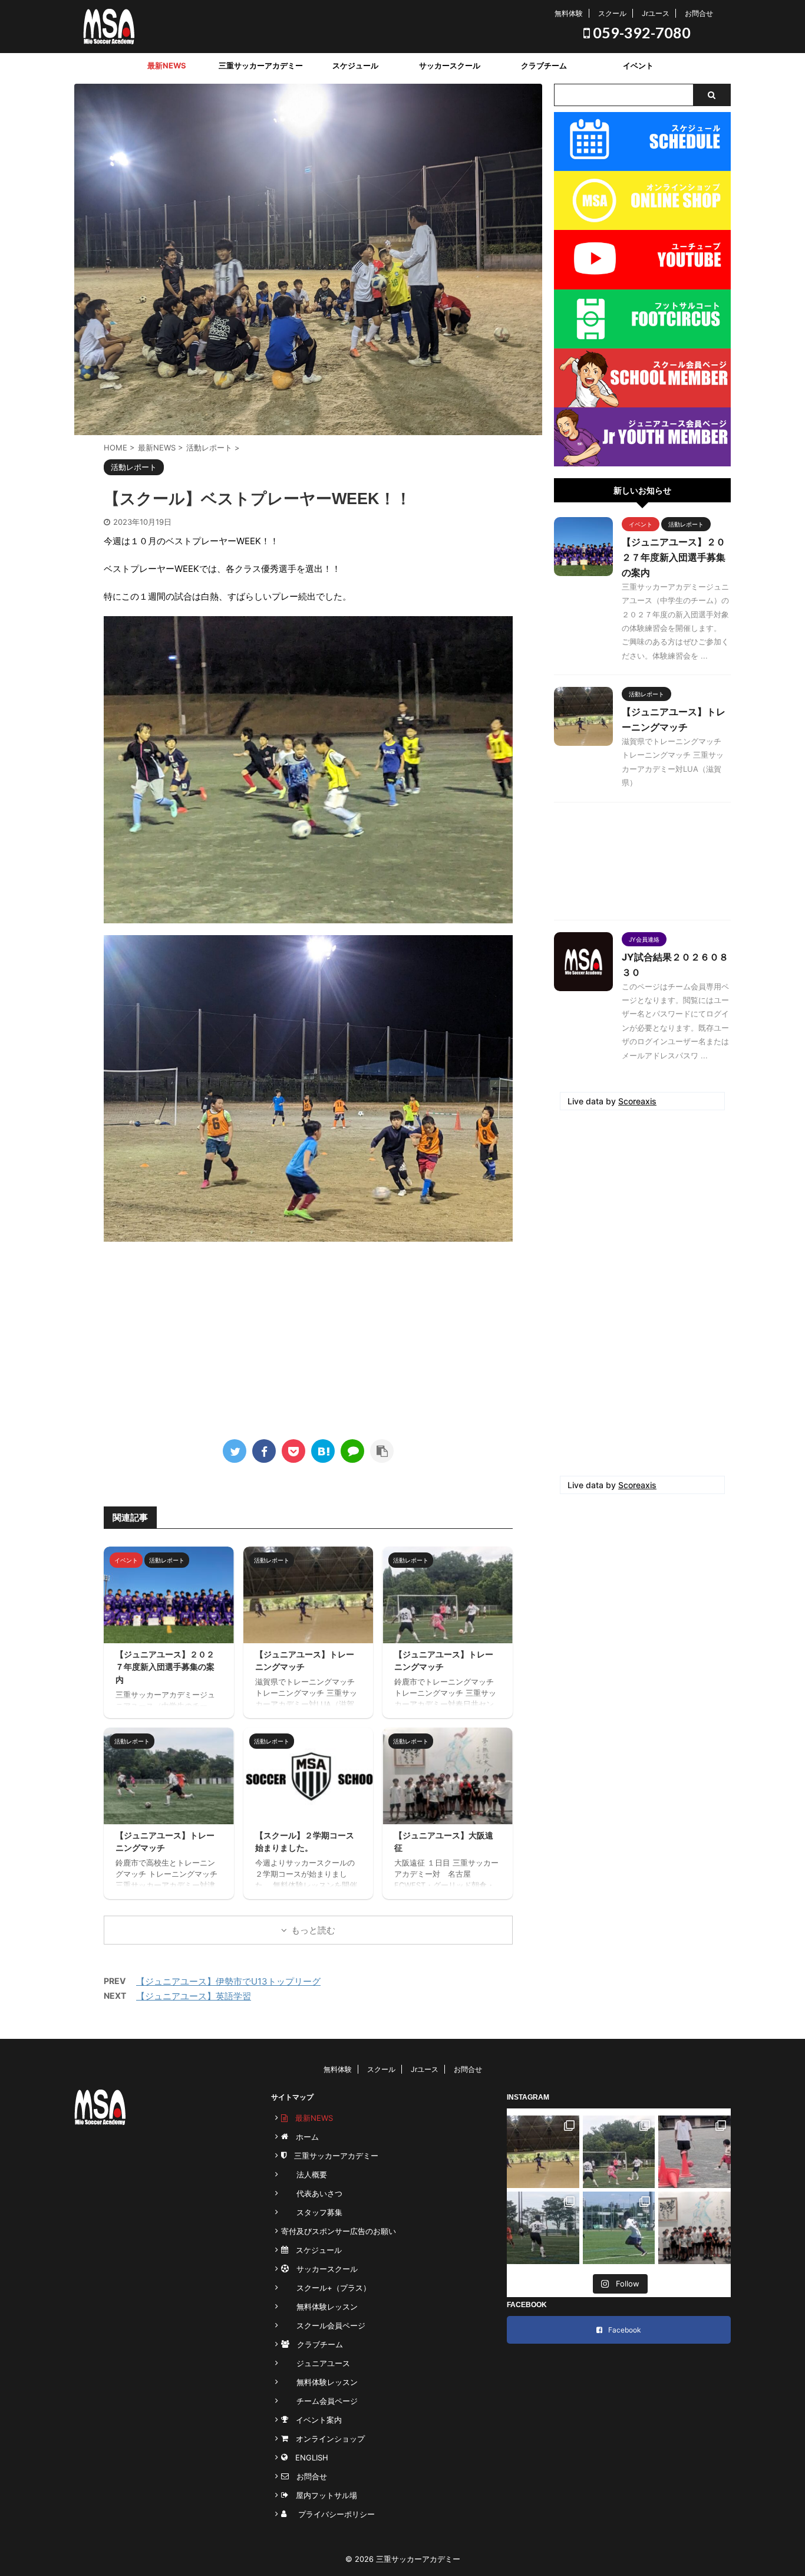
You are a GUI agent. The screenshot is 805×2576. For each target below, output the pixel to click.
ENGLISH (308, 2457)
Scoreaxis (637, 1101)
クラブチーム (544, 65)
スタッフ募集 (312, 2212)
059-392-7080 (640, 32)
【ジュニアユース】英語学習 (194, 1996)
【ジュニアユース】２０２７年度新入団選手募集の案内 (165, 1667)
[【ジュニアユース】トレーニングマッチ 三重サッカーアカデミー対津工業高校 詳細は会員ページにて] (543, 2228)
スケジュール (355, 65)
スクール (612, 13)
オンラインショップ (326, 2439)
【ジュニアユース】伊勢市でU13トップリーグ (228, 1981)
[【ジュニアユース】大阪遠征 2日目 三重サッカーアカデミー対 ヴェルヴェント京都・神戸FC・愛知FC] (619, 2228)
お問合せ (699, 13)
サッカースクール (450, 65)
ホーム (303, 2137)
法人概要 (304, 2174)
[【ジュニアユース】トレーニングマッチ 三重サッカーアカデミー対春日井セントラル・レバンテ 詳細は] (619, 2152)
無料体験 (569, 13)
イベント (638, 65)
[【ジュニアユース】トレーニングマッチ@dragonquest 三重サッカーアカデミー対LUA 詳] (543, 2152)
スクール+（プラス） (326, 2288)
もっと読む (313, 1930)
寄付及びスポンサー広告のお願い (339, 2231)
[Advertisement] (308, 1336)
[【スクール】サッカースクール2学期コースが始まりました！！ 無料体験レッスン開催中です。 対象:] (695, 2152)
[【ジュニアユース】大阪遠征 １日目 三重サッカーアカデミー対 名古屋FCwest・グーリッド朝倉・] (695, 2228)
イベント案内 (315, 2420)
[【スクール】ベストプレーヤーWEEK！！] (323, 1451)
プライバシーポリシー (333, 2514)
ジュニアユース (316, 2363)
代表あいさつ (312, 2193)
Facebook (625, 2330)
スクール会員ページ (323, 2325)
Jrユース (656, 13)
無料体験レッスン (319, 2307)
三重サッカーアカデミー (261, 65)
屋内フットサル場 (323, 2495)
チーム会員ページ (319, 2401)
